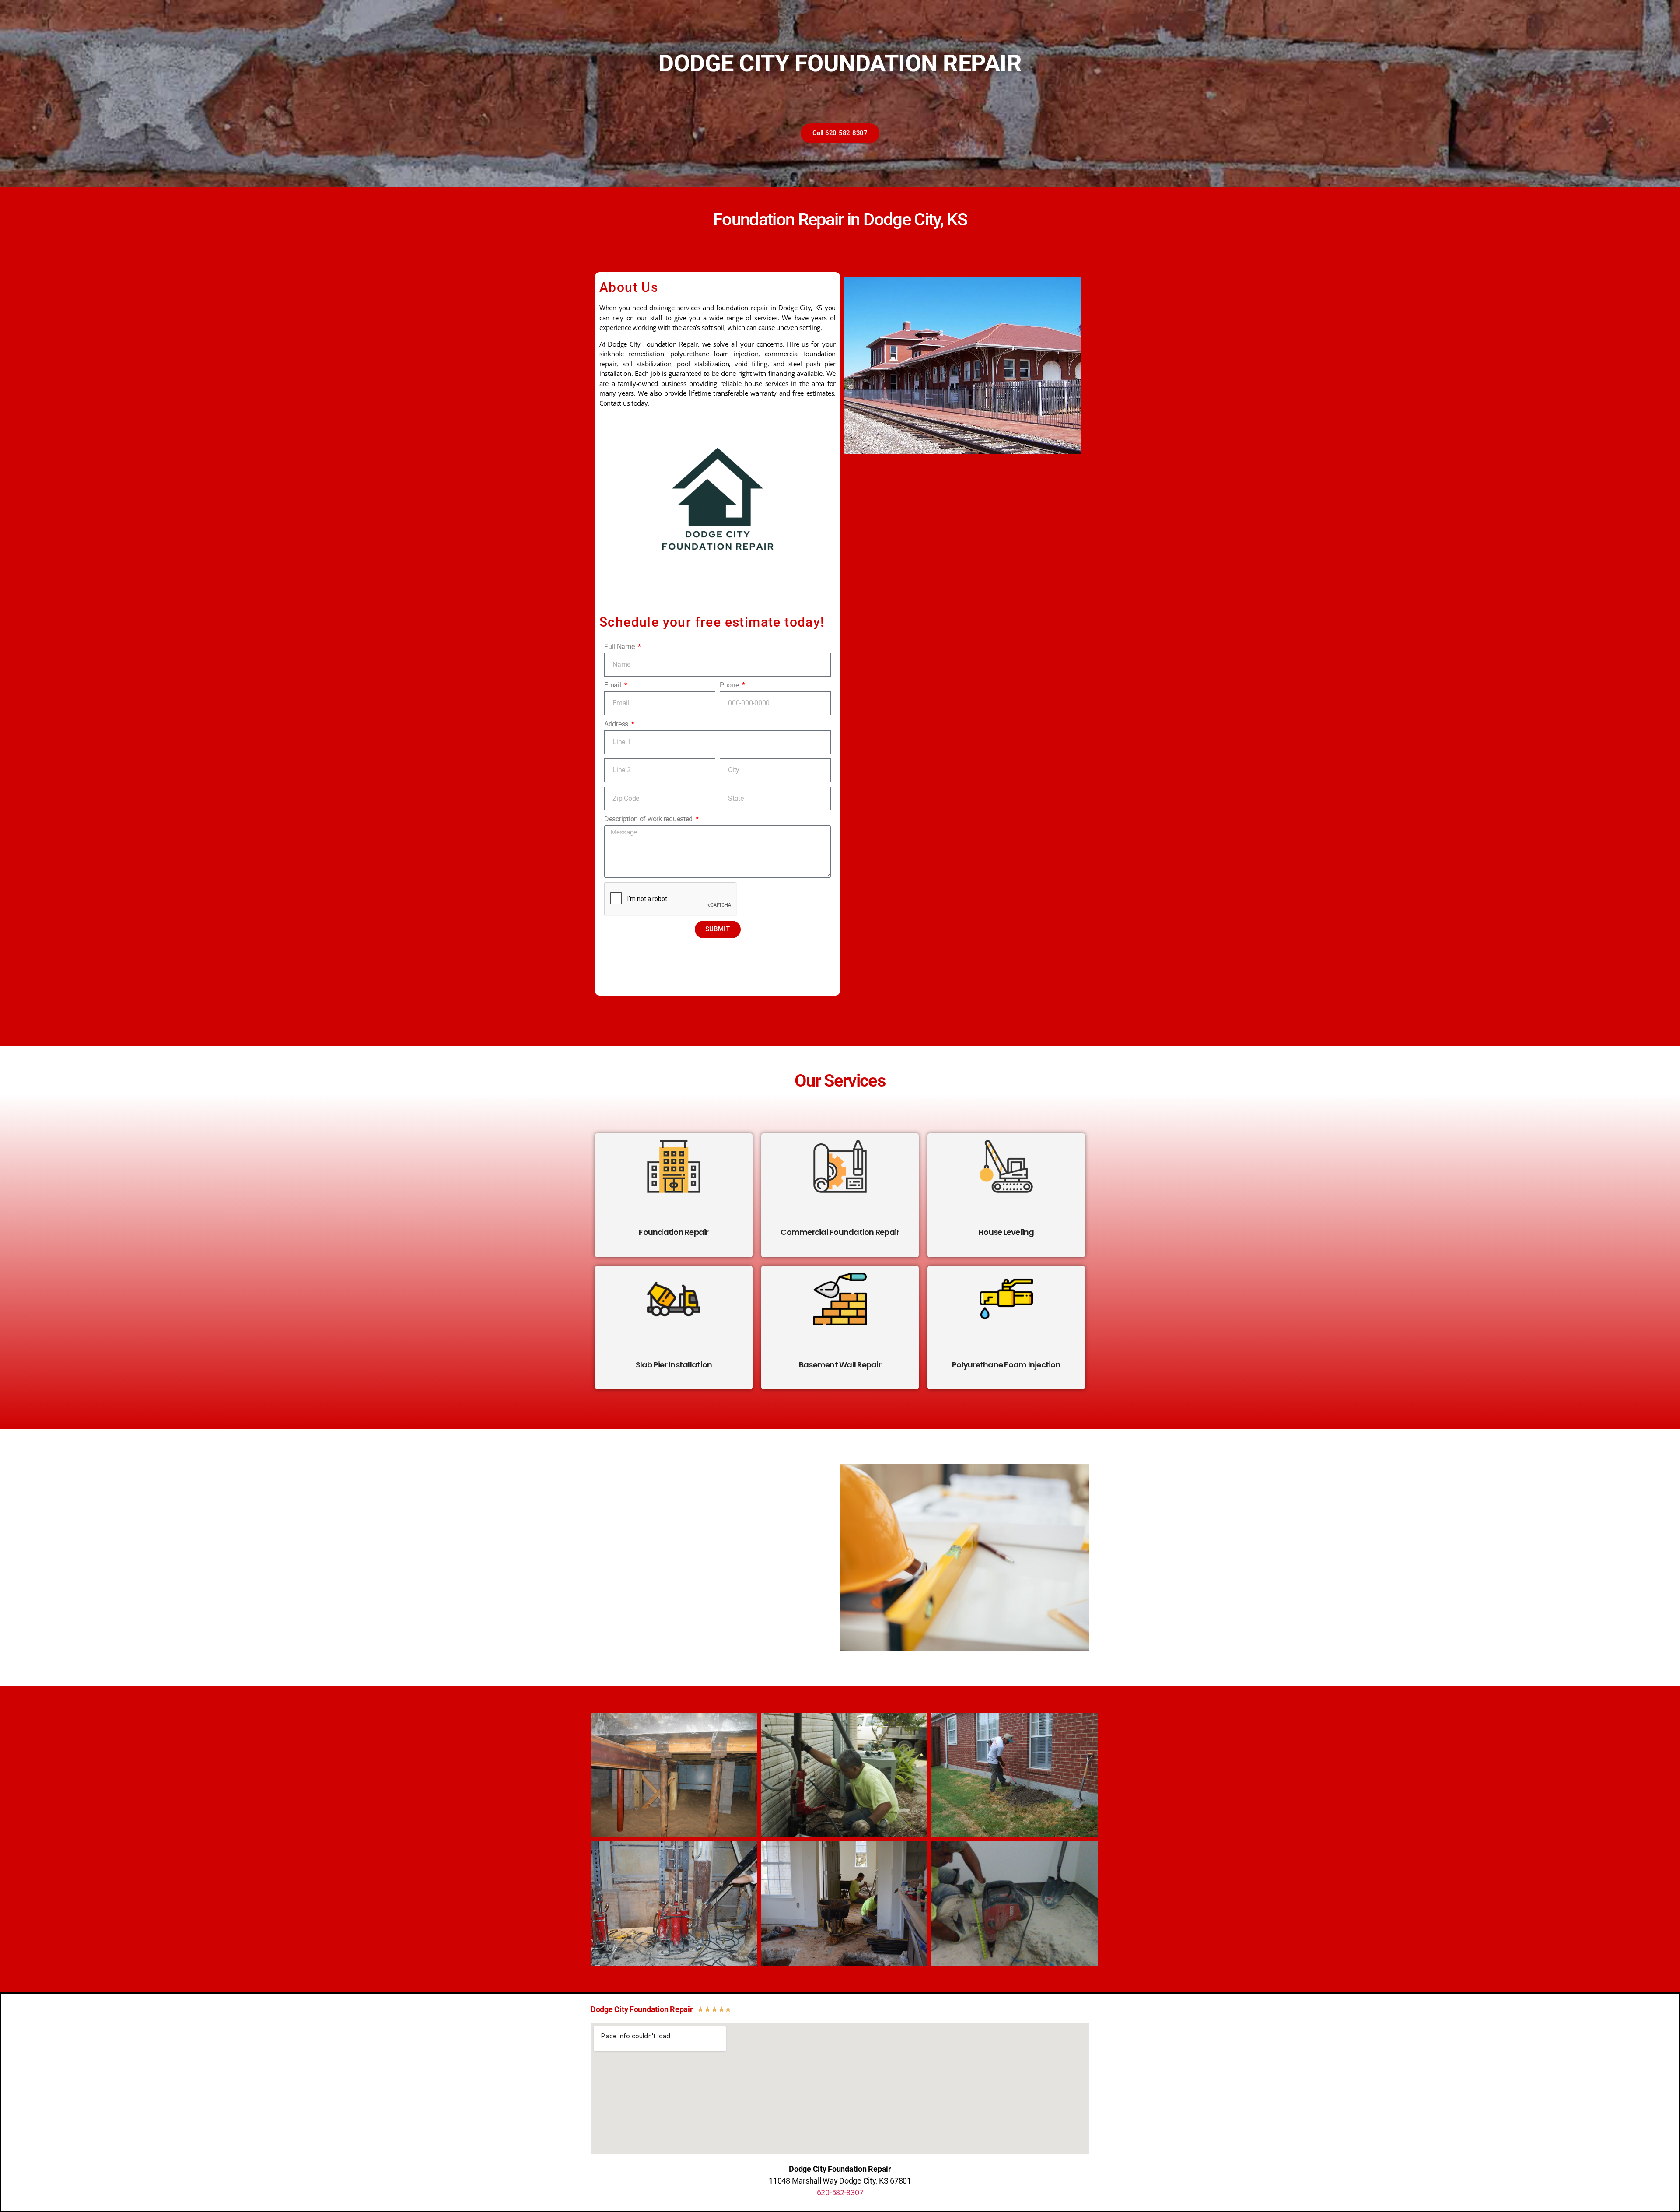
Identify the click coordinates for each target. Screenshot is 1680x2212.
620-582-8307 (840, 2193)
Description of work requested (649, 819)
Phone (730, 685)
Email (613, 685)
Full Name (620, 647)
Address (617, 724)
